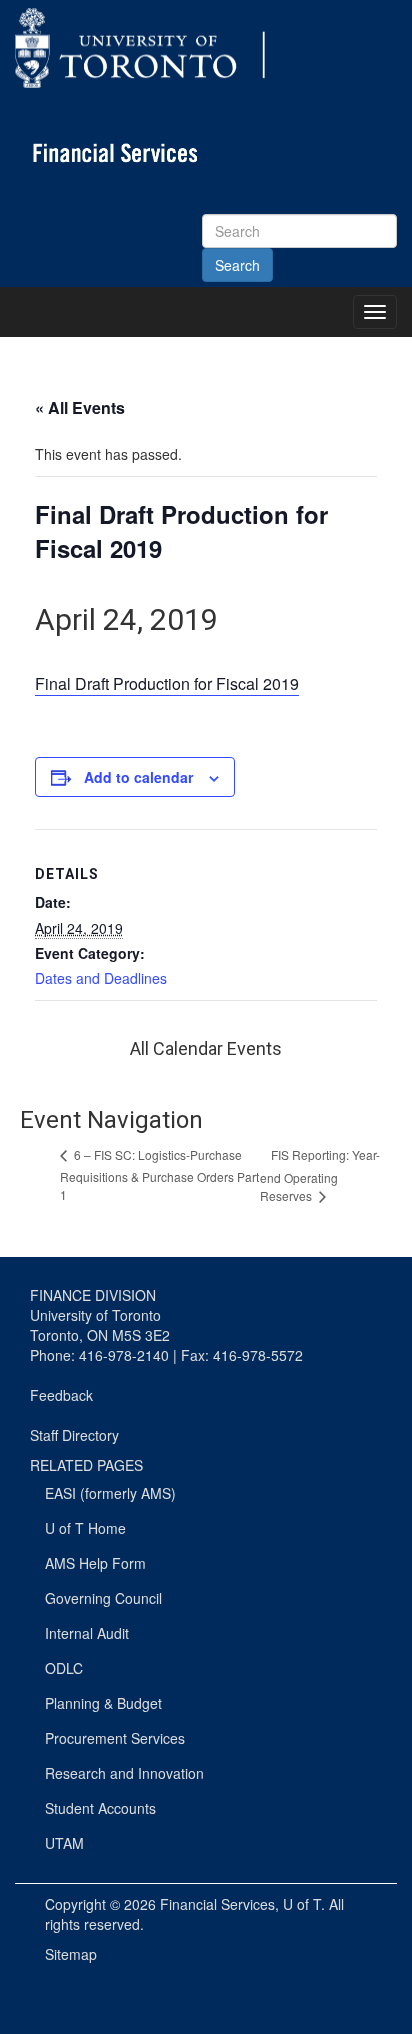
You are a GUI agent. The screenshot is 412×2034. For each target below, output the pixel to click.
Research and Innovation (124, 1773)
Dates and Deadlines (101, 978)
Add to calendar (138, 777)
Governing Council (103, 1598)
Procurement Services (115, 1738)
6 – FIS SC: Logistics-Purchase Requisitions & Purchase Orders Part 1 (159, 1174)
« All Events (80, 407)
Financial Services (217, 1904)
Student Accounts (100, 1808)
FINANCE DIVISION (93, 1295)
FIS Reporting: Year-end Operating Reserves (320, 1175)
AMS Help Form (95, 1563)
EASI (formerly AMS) (110, 1493)
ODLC (64, 1668)
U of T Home (85, 1528)
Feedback (61, 1395)
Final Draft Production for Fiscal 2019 (167, 683)
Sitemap (71, 1954)
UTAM (64, 1843)
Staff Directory (74, 1435)
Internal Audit (87, 1633)
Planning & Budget (103, 1703)
